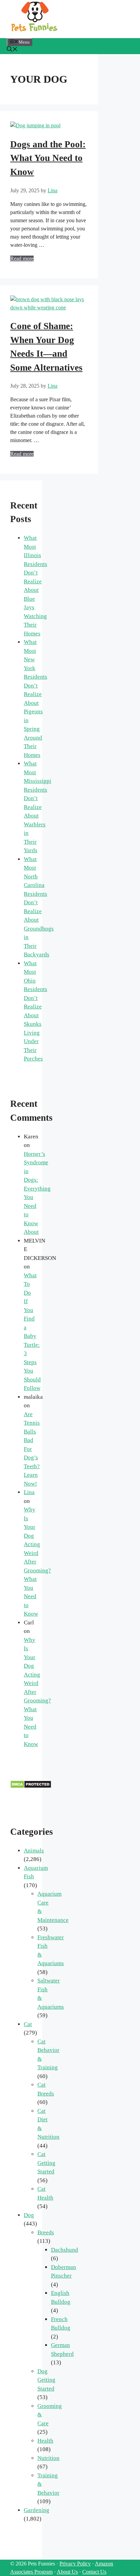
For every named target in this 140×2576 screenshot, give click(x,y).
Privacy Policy (75, 2564)
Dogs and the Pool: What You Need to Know (48, 158)
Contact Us (94, 2572)
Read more (22, 258)
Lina (29, 1492)
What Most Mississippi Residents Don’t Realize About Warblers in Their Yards (38, 807)
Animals (34, 1851)
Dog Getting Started (46, 2380)
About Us (67, 2572)
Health (45, 2441)
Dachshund (65, 2250)
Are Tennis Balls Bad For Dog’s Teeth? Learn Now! (32, 1449)
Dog (29, 2215)
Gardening (37, 2510)
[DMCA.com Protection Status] (31, 1787)
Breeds (46, 2232)
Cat (28, 2024)
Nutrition (48, 2458)
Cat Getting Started (46, 2163)
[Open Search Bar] (12, 50)
